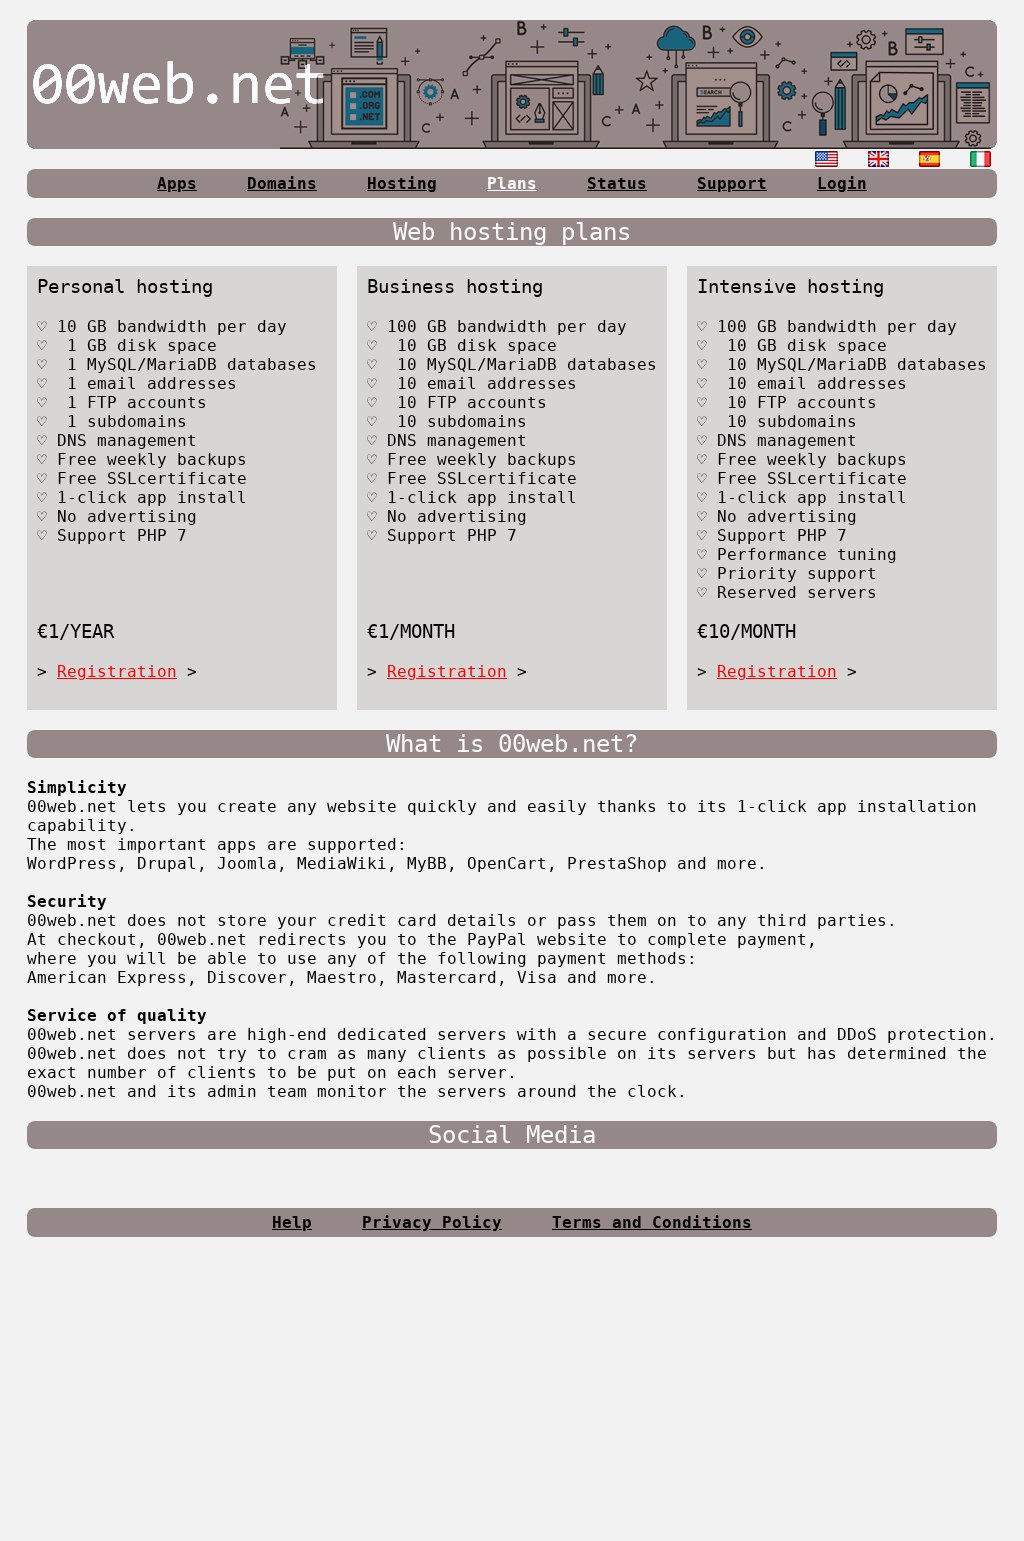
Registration (117, 671)
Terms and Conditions (652, 1222)
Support (732, 183)
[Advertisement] (512, 1397)
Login (842, 183)
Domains (282, 183)
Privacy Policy (432, 1222)
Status (617, 183)
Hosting (402, 183)
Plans (512, 183)
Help (292, 1222)
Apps (177, 183)
